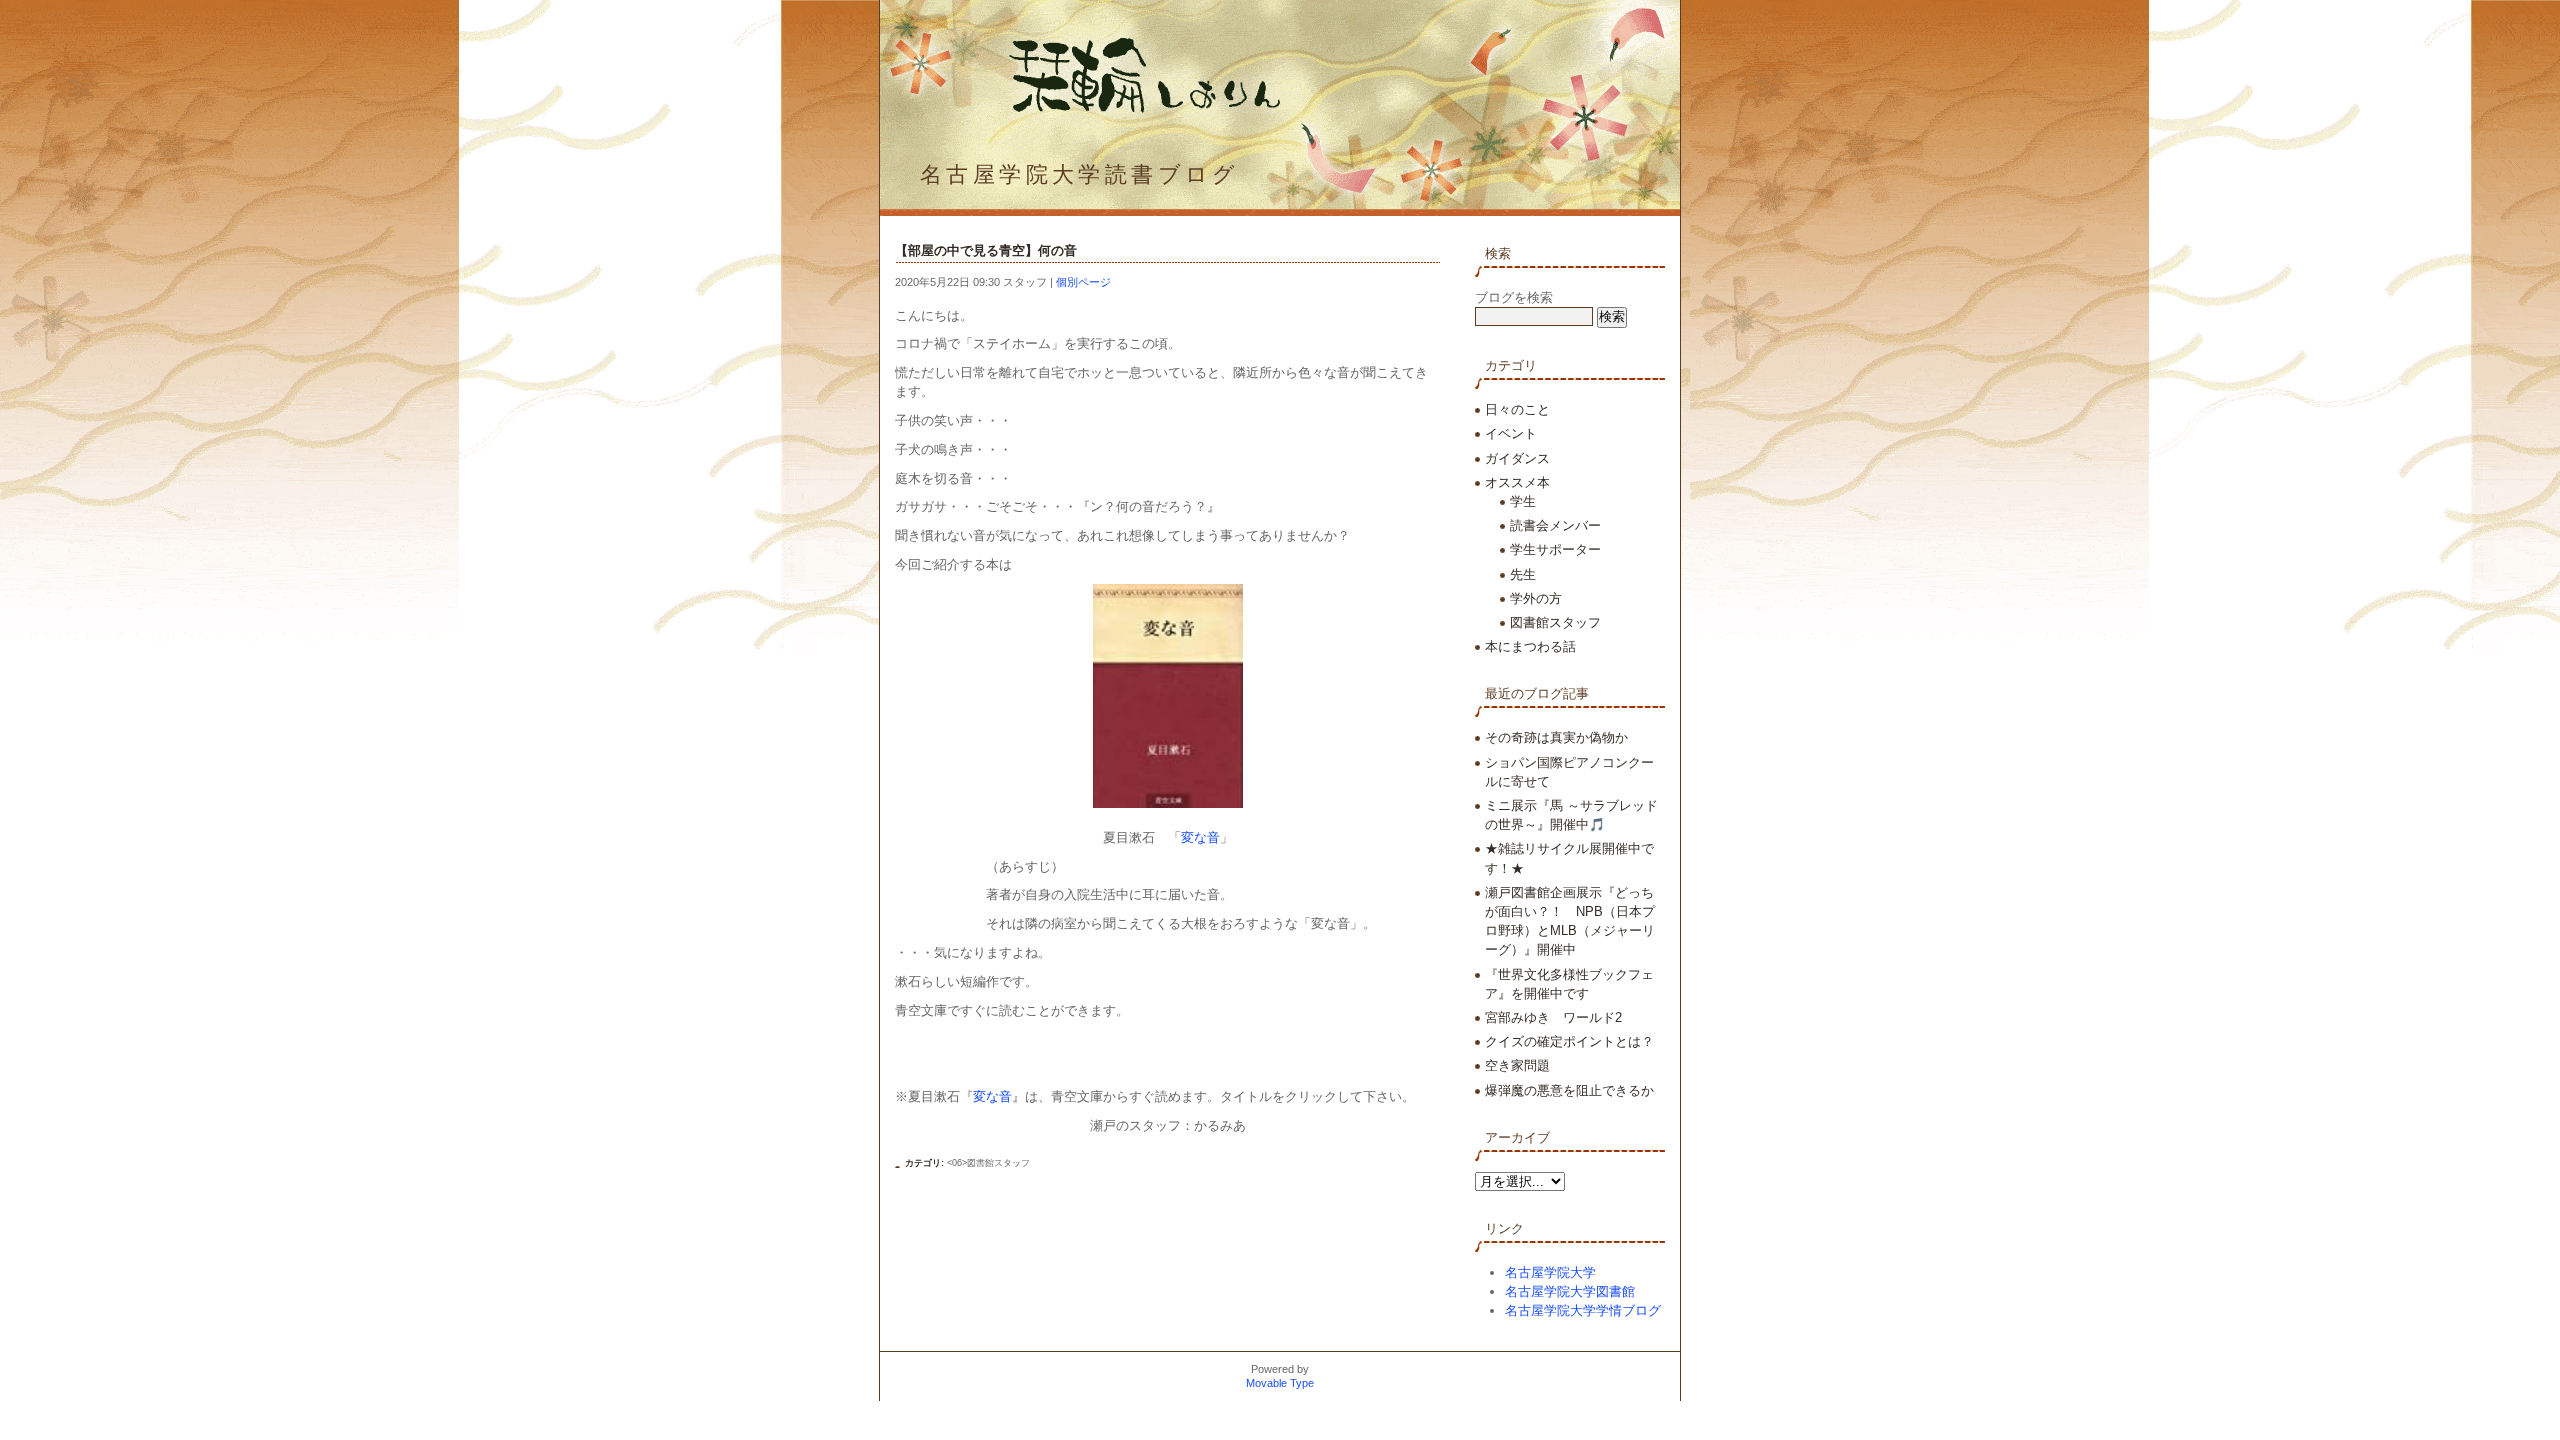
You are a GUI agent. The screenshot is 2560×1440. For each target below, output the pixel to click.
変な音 (1200, 837)
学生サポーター (1555, 549)
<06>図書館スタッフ (988, 1163)
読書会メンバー (1555, 525)
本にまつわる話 (1530, 646)
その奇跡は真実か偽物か (1556, 737)
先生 (1523, 574)
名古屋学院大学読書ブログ (1080, 174)
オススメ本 (1517, 482)
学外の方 (1536, 598)
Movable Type (1280, 1383)
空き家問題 (1517, 1065)
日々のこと (1517, 409)
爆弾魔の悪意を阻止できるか (1569, 1090)
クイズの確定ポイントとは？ (1569, 1041)
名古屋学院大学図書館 (1570, 1291)
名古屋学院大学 (1550, 1272)
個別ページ (1083, 282)
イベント (1511, 433)
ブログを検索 (1514, 297)
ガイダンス (1517, 458)
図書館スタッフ (1555, 622)
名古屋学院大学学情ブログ (1583, 1310)
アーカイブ (1517, 1137)
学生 (1523, 501)
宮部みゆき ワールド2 (1553, 1017)
